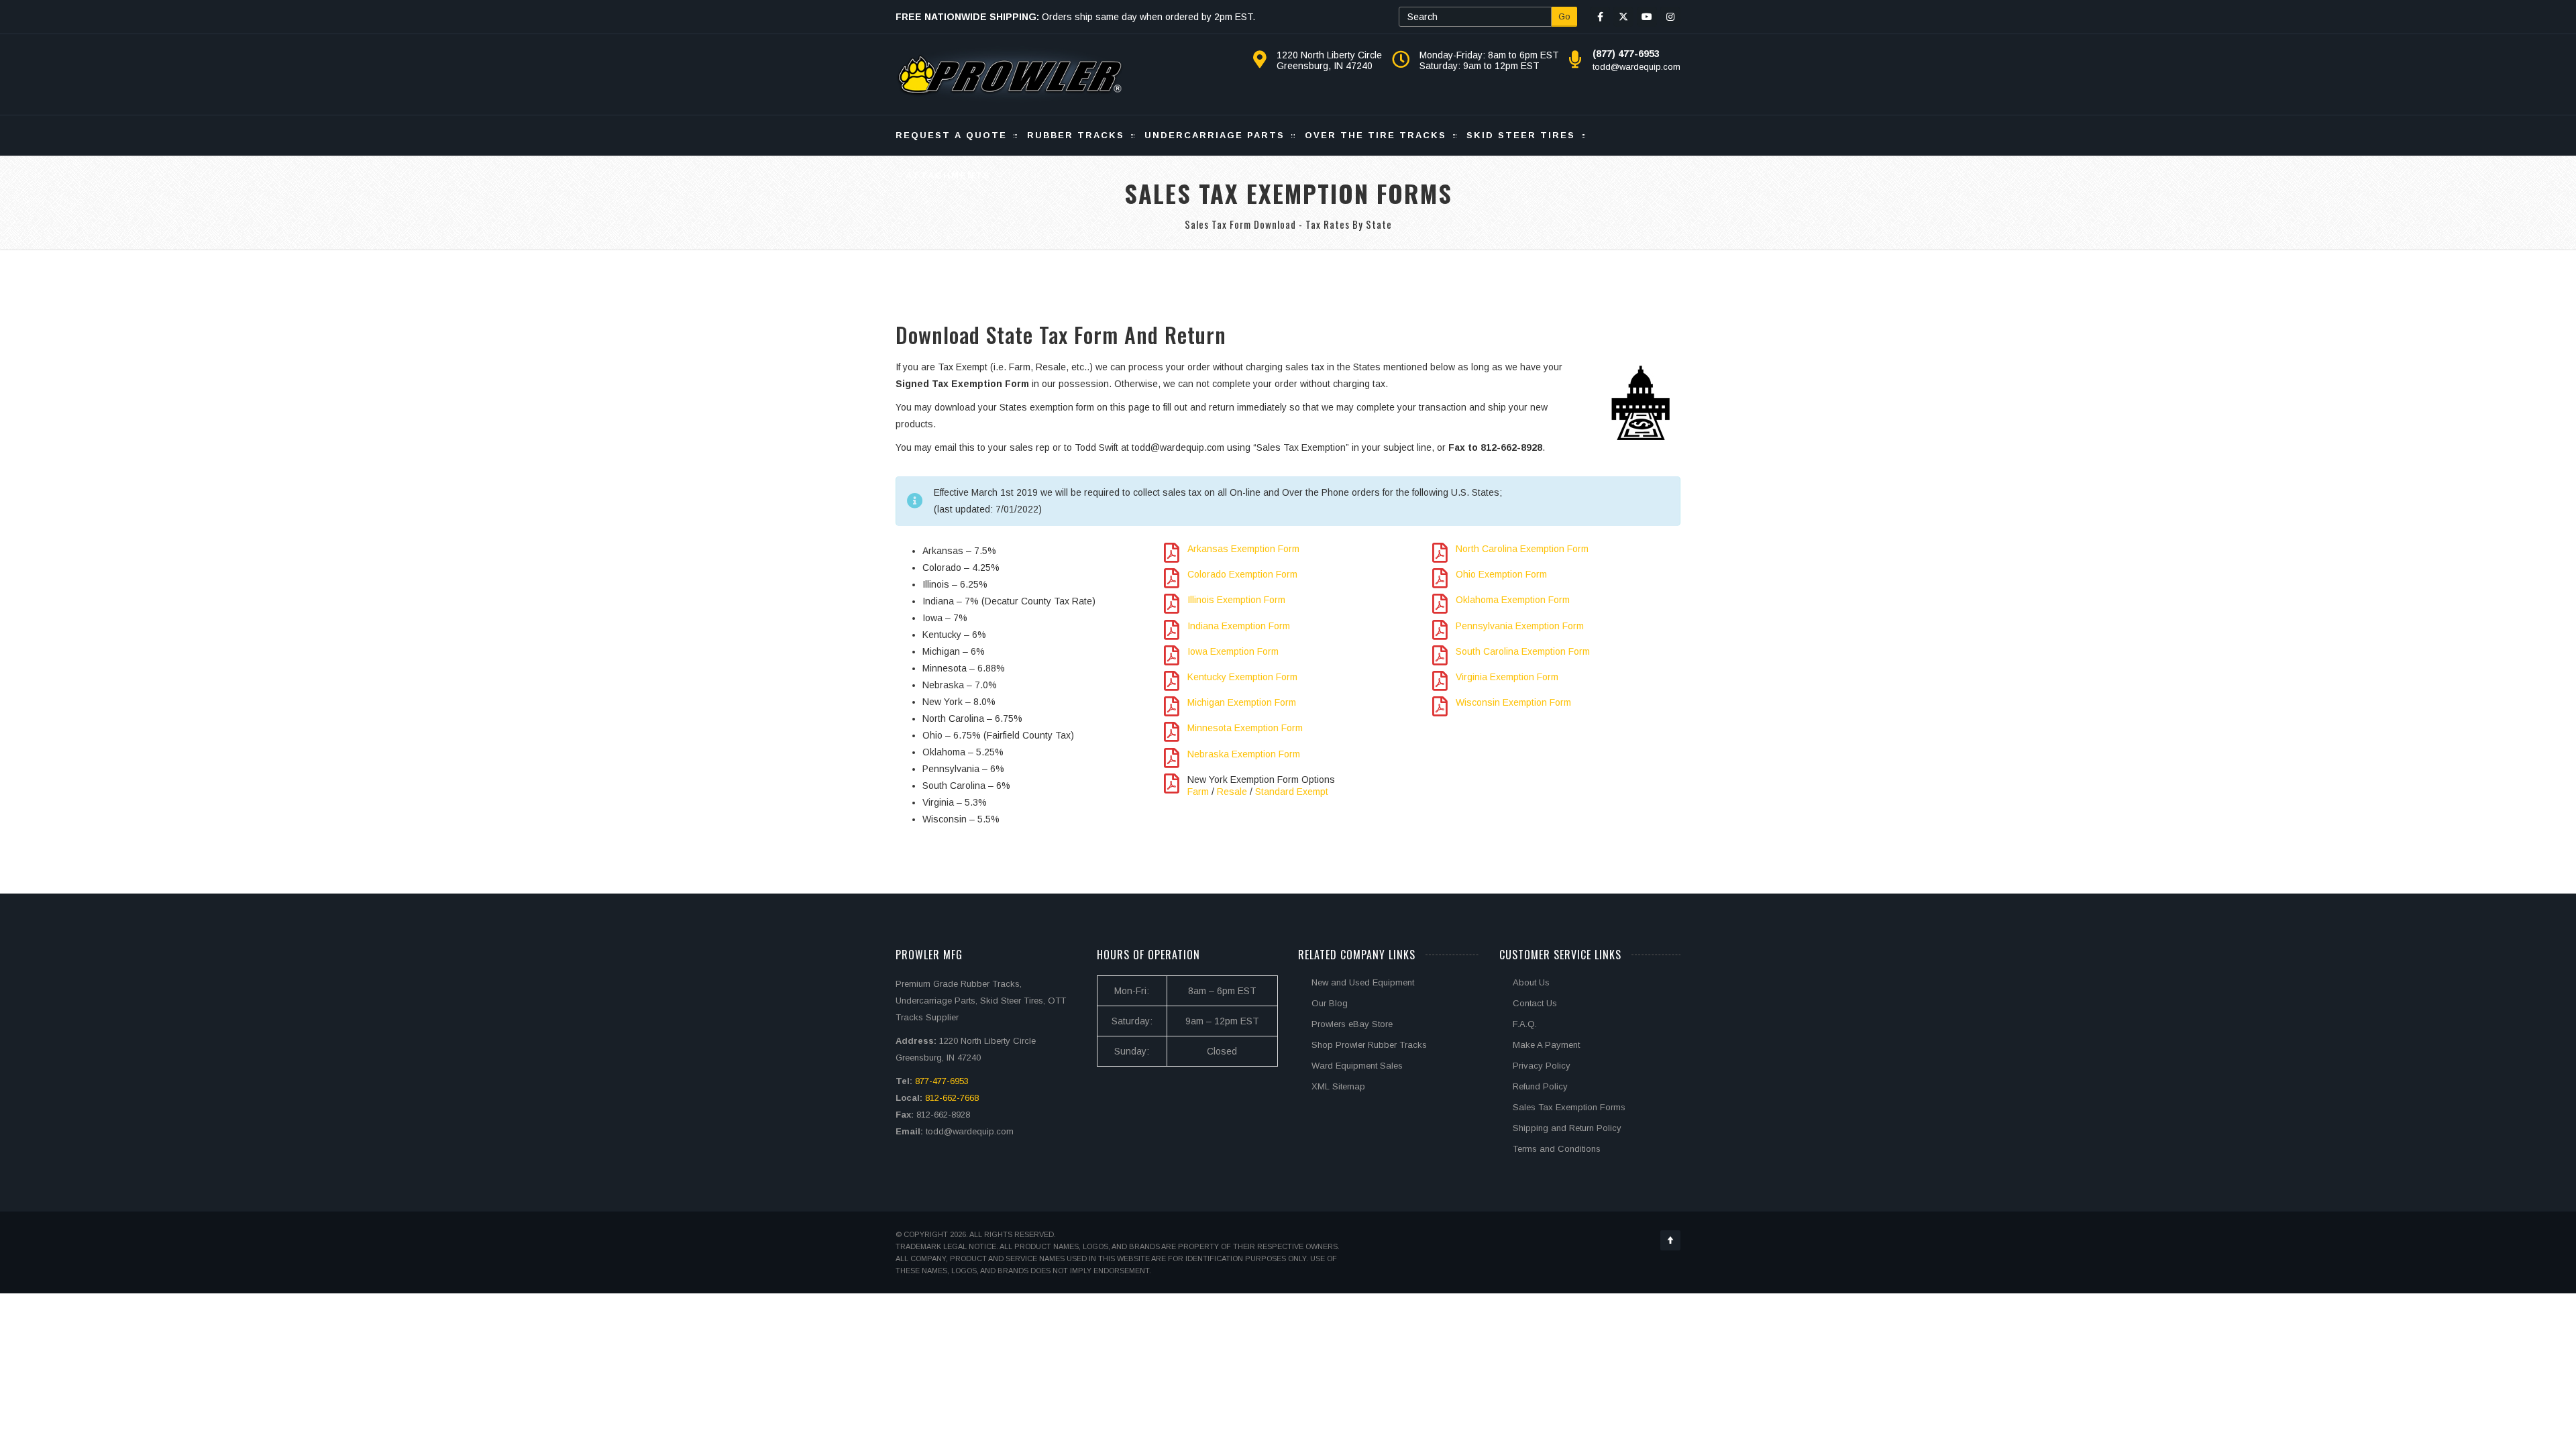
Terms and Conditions (1557, 1149)
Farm (1198, 792)
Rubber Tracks (1076, 135)
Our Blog (1330, 1003)
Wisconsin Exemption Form (1513, 702)
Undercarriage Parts (1215, 135)
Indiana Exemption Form (1239, 626)
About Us (1531, 982)
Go (1564, 16)
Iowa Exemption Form (1233, 651)
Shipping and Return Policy (1567, 1128)
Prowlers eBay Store (1352, 1024)
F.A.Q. (1525, 1024)
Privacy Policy (1542, 1066)
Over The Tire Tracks (1376, 135)
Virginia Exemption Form (1507, 677)
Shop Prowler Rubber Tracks (1369, 1045)
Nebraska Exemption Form (1244, 754)
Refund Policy (1540, 1086)
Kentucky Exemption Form (1242, 677)
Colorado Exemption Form (1242, 574)
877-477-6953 (942, 1081)
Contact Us (1535, 1003)
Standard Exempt (1292, 792)
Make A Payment (1546, 1045)
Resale (1232, 792)
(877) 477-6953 (1626, 54)
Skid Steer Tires (1521, 135)
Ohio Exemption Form (1501, 574)
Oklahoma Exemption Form (1513, 600)
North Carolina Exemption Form (1522, 549)
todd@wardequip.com (1636, 67)
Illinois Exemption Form (1236, 600)
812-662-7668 (952, 1098)
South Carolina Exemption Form (1523, 651)
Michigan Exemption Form (1242, 702)
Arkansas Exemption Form (1243, 549)
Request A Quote (951, 135)
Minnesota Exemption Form (1245, 728)
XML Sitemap (1338, 1086)
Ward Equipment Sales (1357, 1066)
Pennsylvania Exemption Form (1520, 626)
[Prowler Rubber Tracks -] (1010, 74)
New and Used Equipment (1363, 982)
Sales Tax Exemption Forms (1569, 1107)
